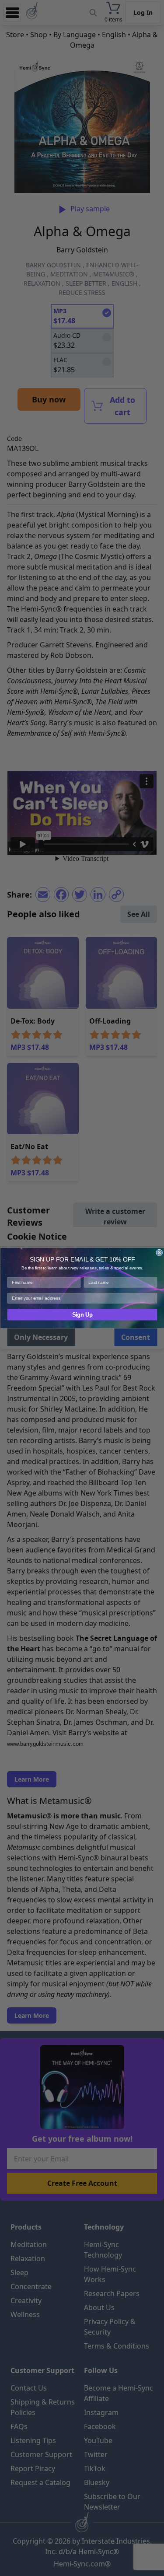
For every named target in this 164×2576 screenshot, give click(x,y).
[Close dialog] (159, 1253)
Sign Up (82, 1315)
